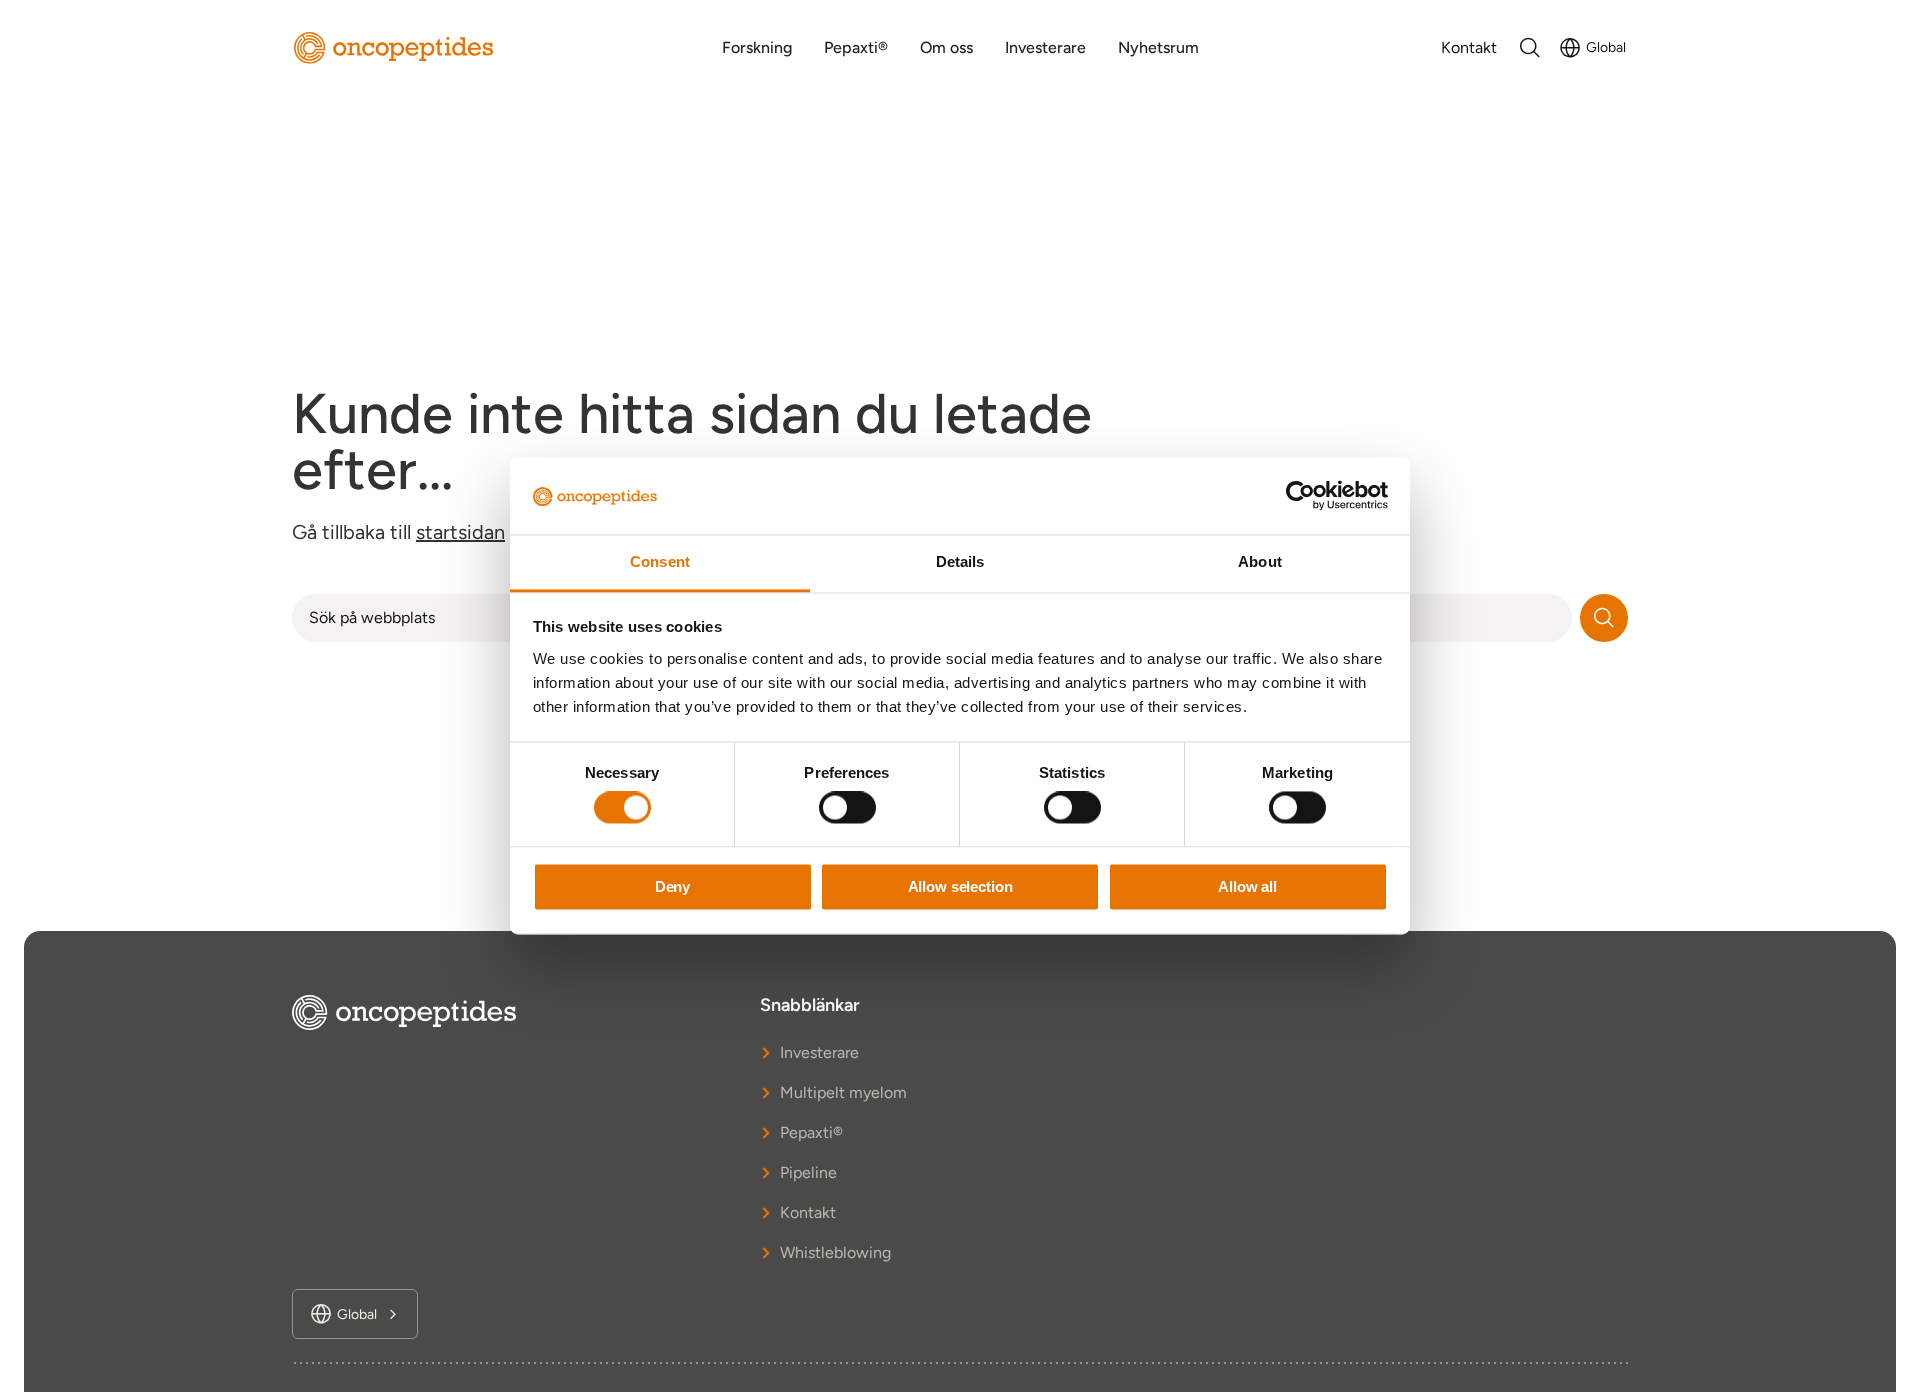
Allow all (1247, 886)
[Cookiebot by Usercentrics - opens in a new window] (1300, 496)
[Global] (1570, 48)
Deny (672, 886)
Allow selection (960, 886)
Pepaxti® (811, 1132)
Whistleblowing (835, 1252)
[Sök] (1604, 618)
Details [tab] (960, 561)
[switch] (847, 808)
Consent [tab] (660, 561)
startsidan (460, 532)
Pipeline (808, 1172)
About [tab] (1260, 561)
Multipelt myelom (843, 1092)
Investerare (819, 1052)
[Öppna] (1530, 48)
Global (1606, 47)
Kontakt (808, 1212)
